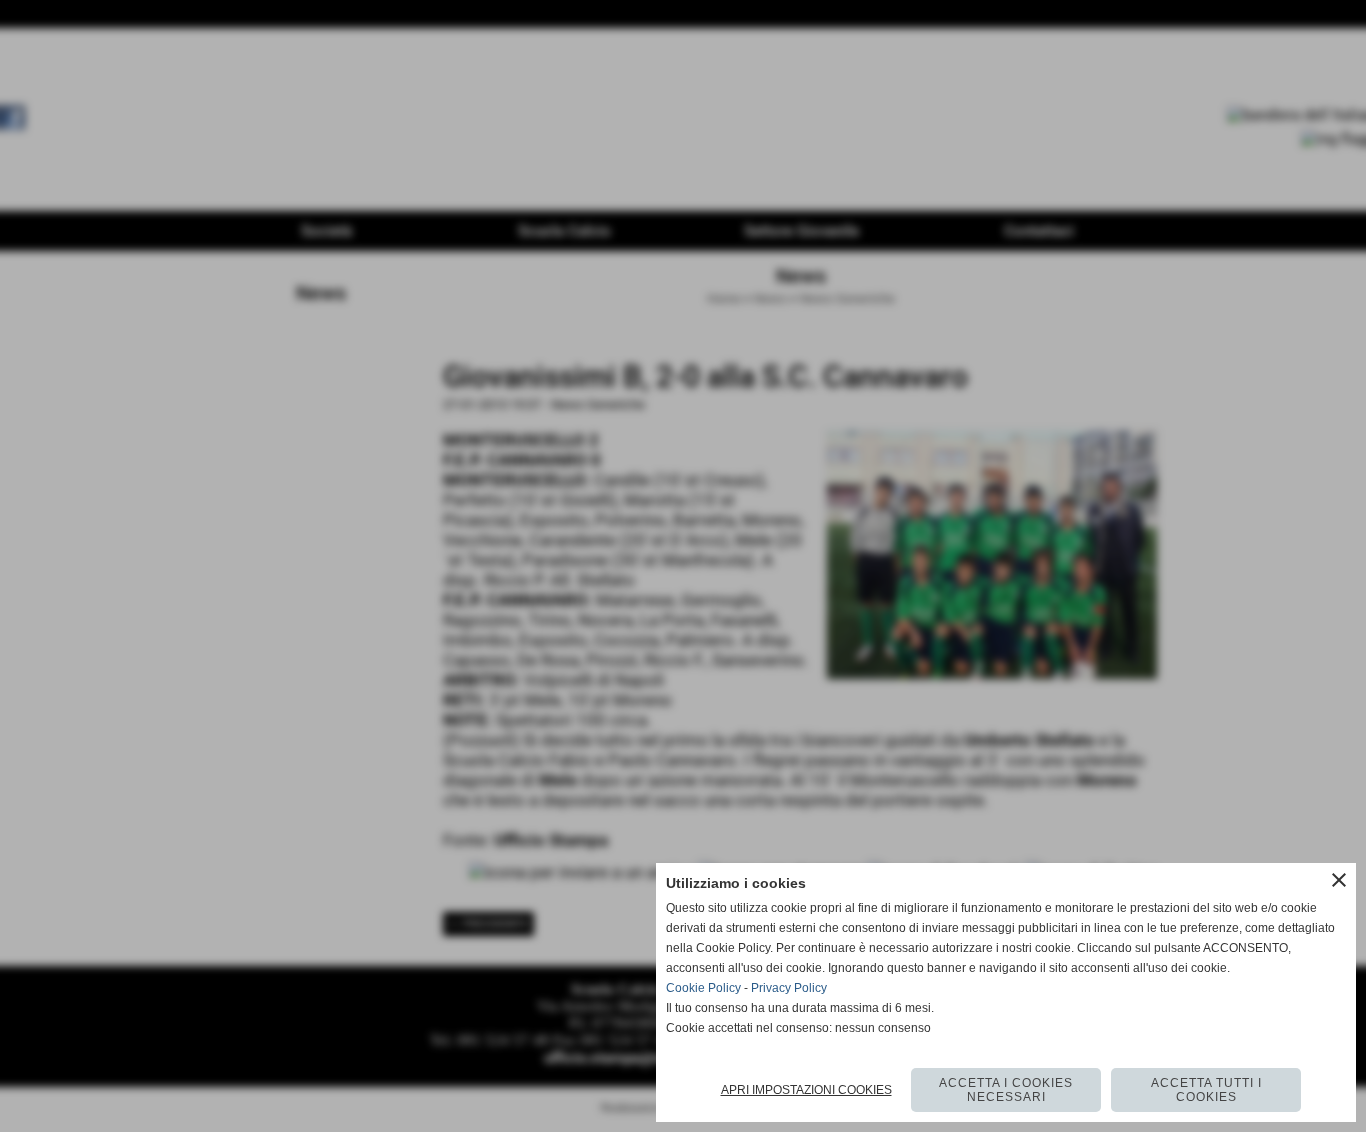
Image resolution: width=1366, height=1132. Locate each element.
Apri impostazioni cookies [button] (806, 1090)
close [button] (1339, 880)
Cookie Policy (703, 988)
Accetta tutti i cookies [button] (1206, 1090)
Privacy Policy (789, 988)
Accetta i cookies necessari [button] (1006, 1090)
